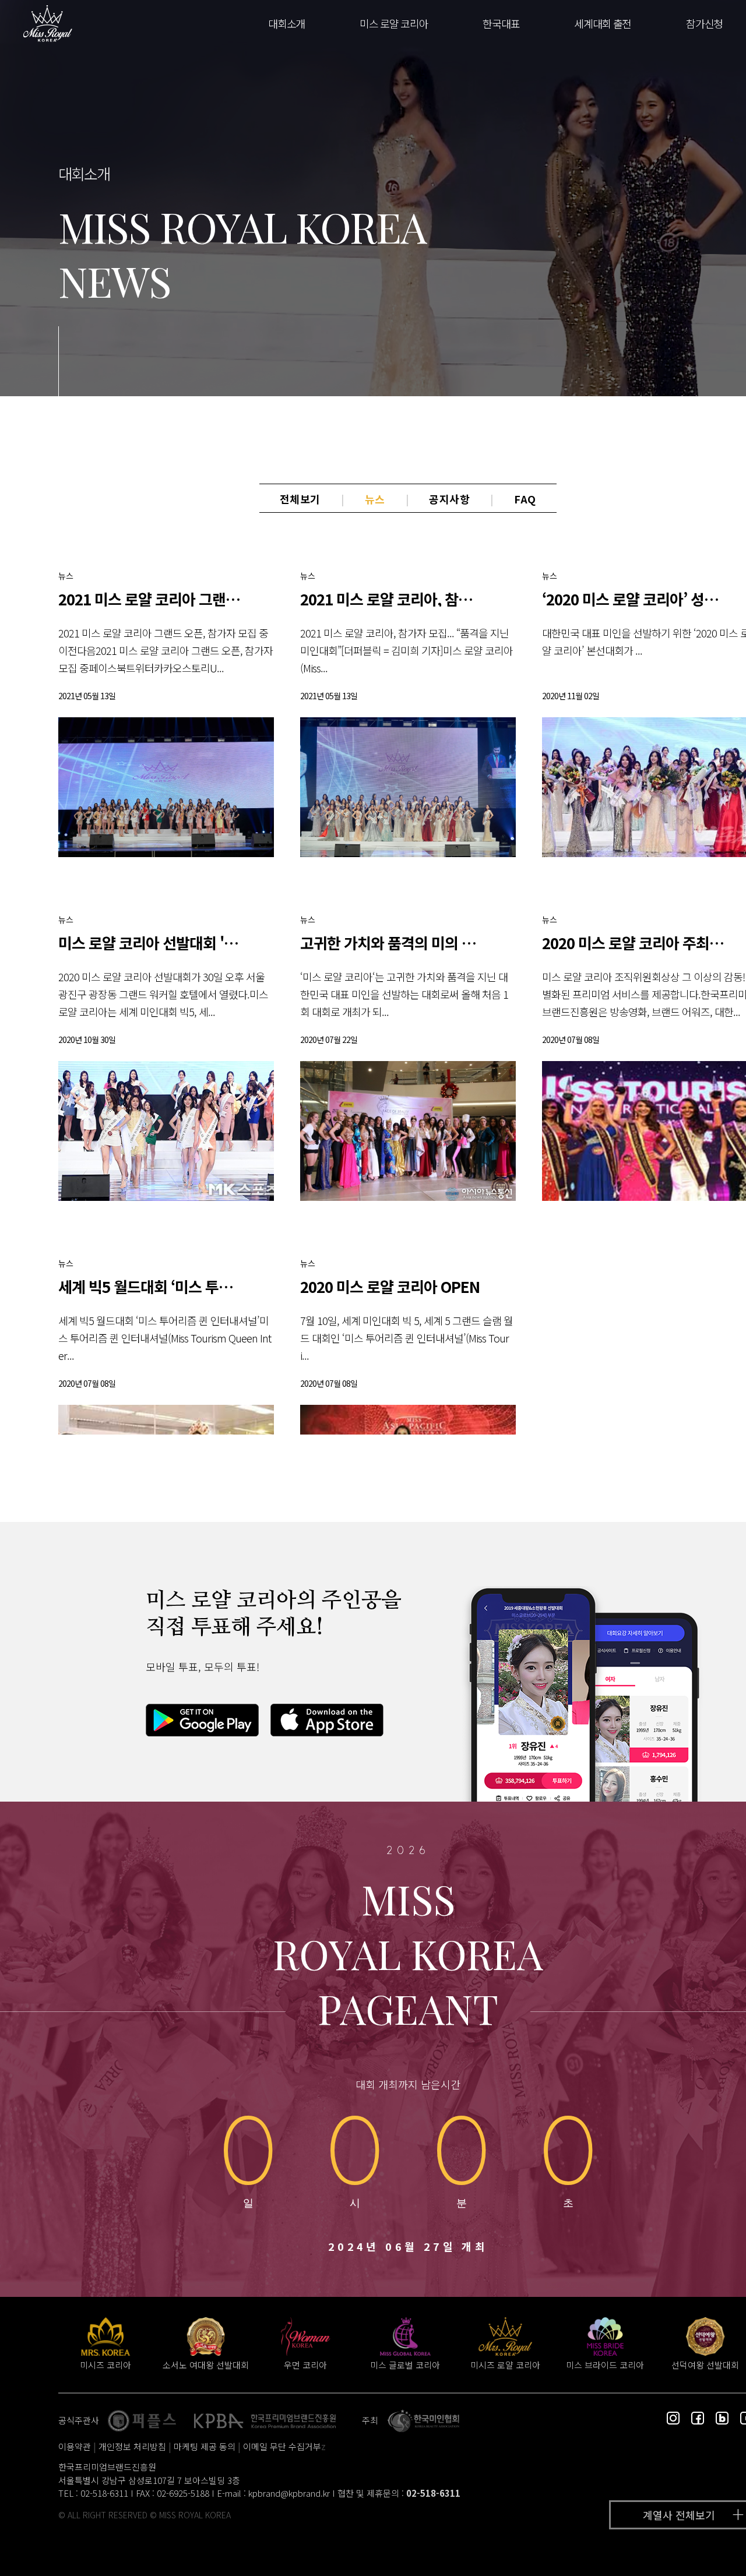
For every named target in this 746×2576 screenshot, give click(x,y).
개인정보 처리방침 (132, 2446)
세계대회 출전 (603, 23)
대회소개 (286, 23)
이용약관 (75, 2446)
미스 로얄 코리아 (394, 23)
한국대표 (501, 23)
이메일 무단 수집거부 (282, 2446)
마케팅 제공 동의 (205, 2446)
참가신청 (704, 23)
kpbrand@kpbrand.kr (289, 2493)
